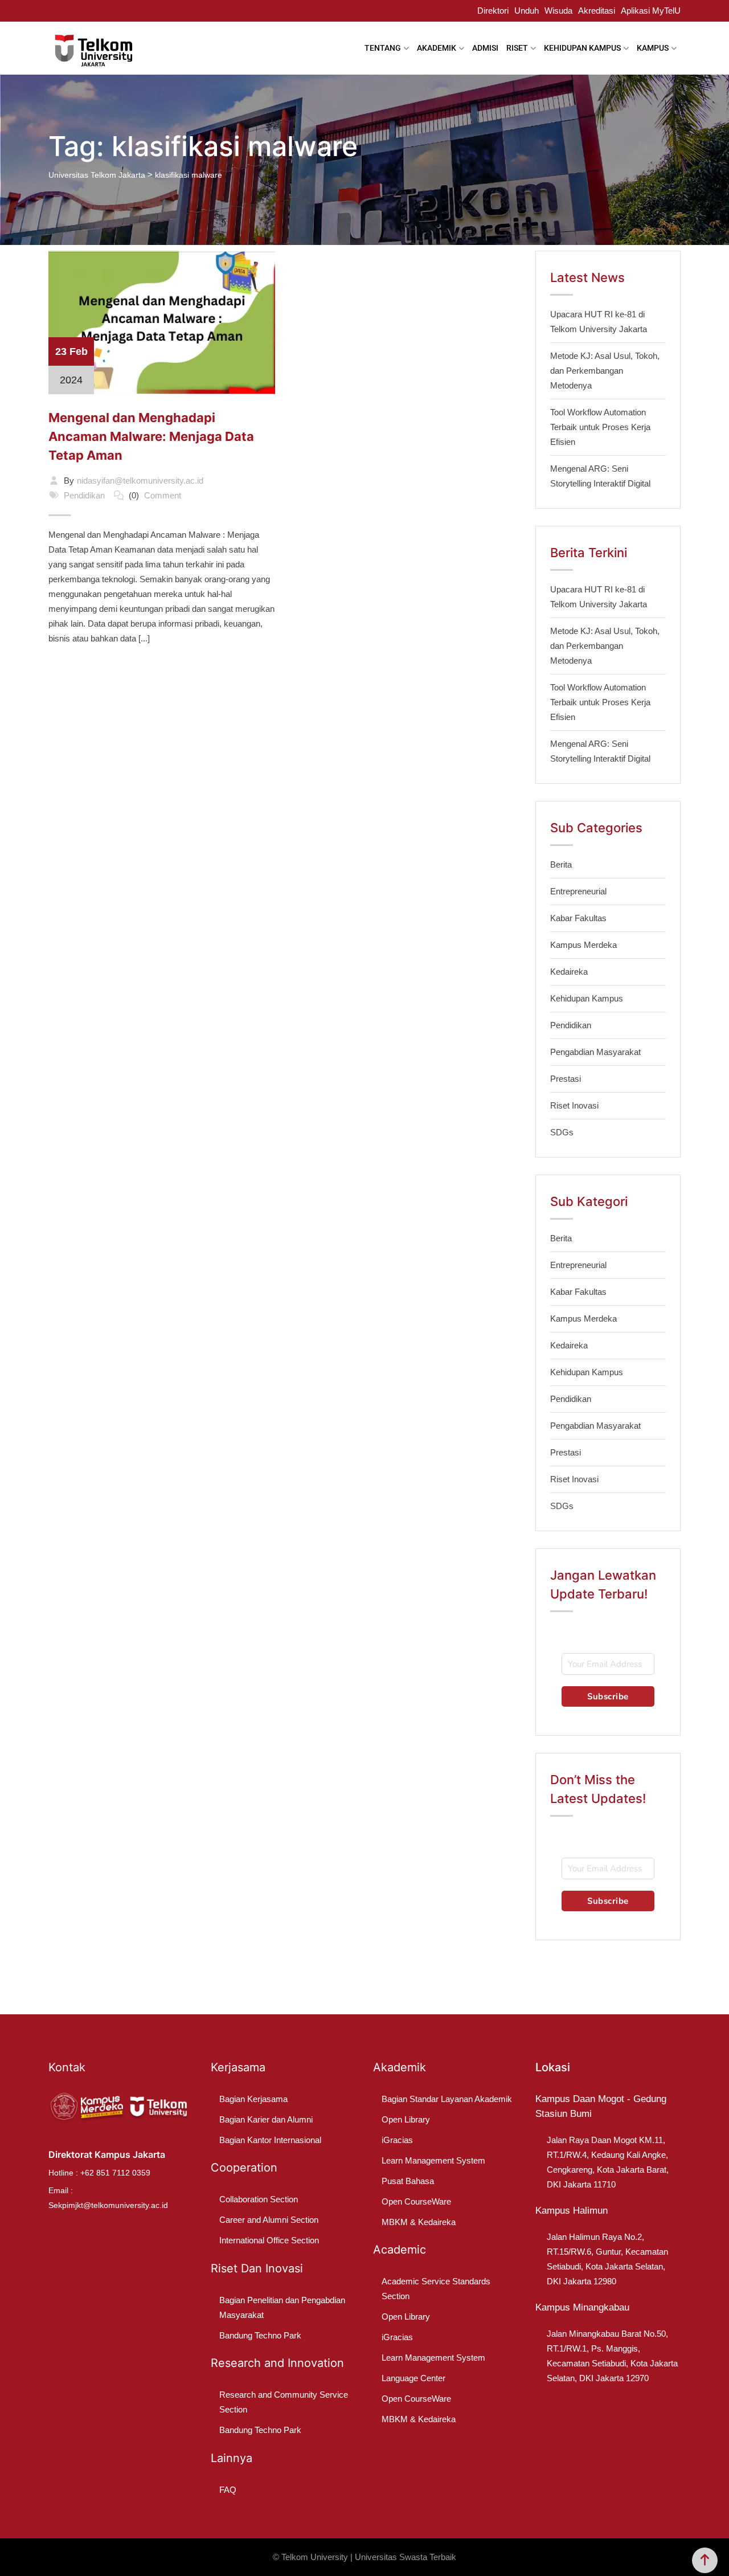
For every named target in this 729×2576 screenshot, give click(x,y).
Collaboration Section (259, 2199)
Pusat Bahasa (408, 2181)
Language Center (413, 2378)
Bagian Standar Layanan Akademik (447, 2099)
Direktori (493, 11)
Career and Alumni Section (269, 2220)
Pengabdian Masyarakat (595, 1052)
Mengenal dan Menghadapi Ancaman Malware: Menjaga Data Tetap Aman (151, 436)
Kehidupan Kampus (587, 998)
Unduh (527, 11)
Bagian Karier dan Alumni (266, 2119)
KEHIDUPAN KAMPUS (582, 48)
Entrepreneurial (578, 891)
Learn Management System (433, 2160)
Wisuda (558, 11)
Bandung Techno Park (260, 2335)
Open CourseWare (416, 2201)
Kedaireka (569, 972)
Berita (561, 864)
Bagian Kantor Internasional (270, 2140)
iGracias (397, 2140)
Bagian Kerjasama (253, 2099)
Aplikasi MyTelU (651, 11)
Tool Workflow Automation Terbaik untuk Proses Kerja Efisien (600, 427)
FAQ (228, 2490)
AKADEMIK (437, 48)
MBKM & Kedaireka (419, 2222)
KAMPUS (653, 48)
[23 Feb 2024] (162, 322)
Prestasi (566, 1079)
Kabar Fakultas (578, 918)
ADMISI (485, 48)
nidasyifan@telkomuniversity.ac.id (140, 481)
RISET (517, 48)
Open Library (406, 2119)
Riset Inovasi (574, 1105)
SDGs (562, 1132)
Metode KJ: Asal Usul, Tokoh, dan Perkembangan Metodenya (605, 371)
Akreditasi (597, 11)
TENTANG (383, 48)
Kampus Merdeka (583, 945)
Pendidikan (84, 495)
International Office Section (269, 2240)
